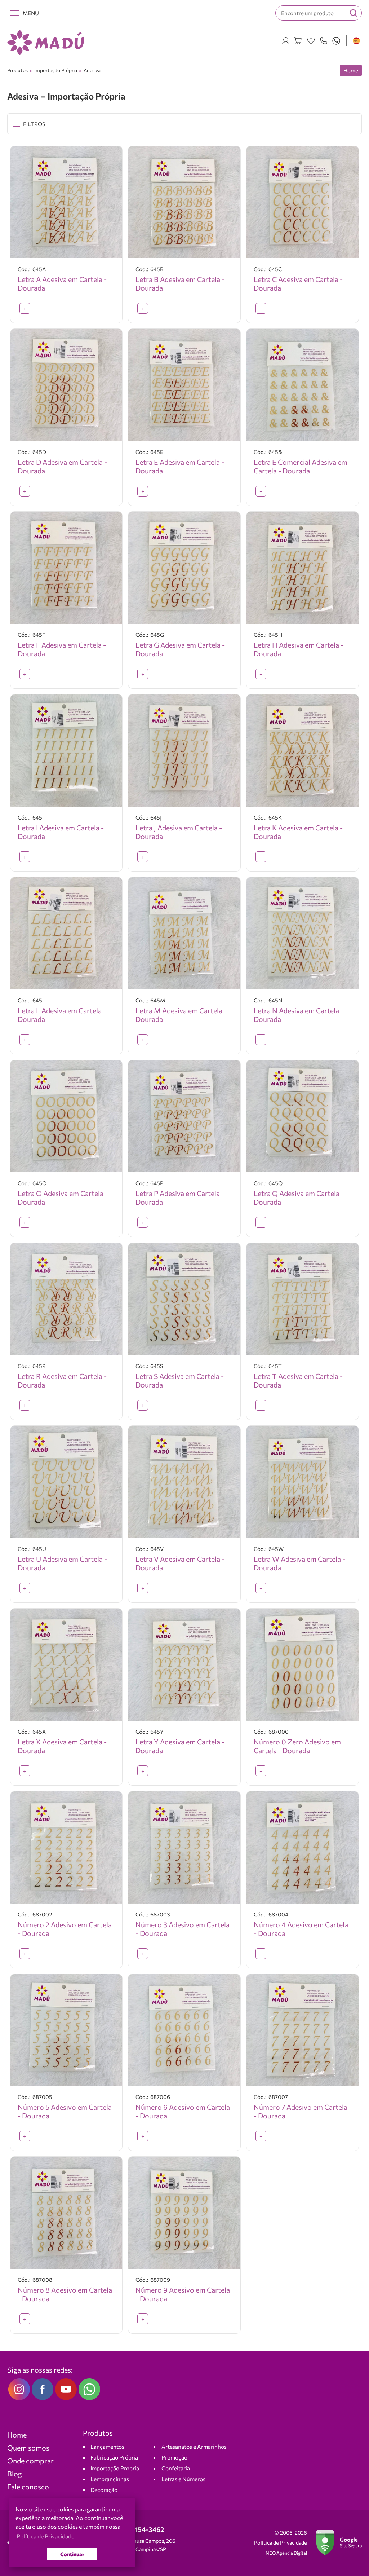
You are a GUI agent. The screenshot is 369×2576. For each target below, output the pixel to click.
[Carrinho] (298, 41)
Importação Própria (56, 70)
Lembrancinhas (110, 2479)
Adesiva (92, 70)
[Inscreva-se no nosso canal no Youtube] (66, 2389)
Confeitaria (176, 2468)
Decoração (104, 2490)
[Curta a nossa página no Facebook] (43, 2389)
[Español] (356, 41)
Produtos (17, 70)
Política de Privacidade (281, 2543)
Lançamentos (107, 2446)
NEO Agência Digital (286, 2553)
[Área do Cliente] (286, 41)
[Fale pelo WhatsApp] (336, 41)
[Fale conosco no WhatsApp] (89, 2389)
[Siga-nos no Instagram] (19, 2389)
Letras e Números (183, 2479)
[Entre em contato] (324, 41)
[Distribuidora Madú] (46, 43)
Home (351, 70)
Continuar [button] (72, 2554)
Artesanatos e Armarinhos (194, 2446)
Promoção (174, 2457)
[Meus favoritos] (311, 41)
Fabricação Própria (114, 2457)
